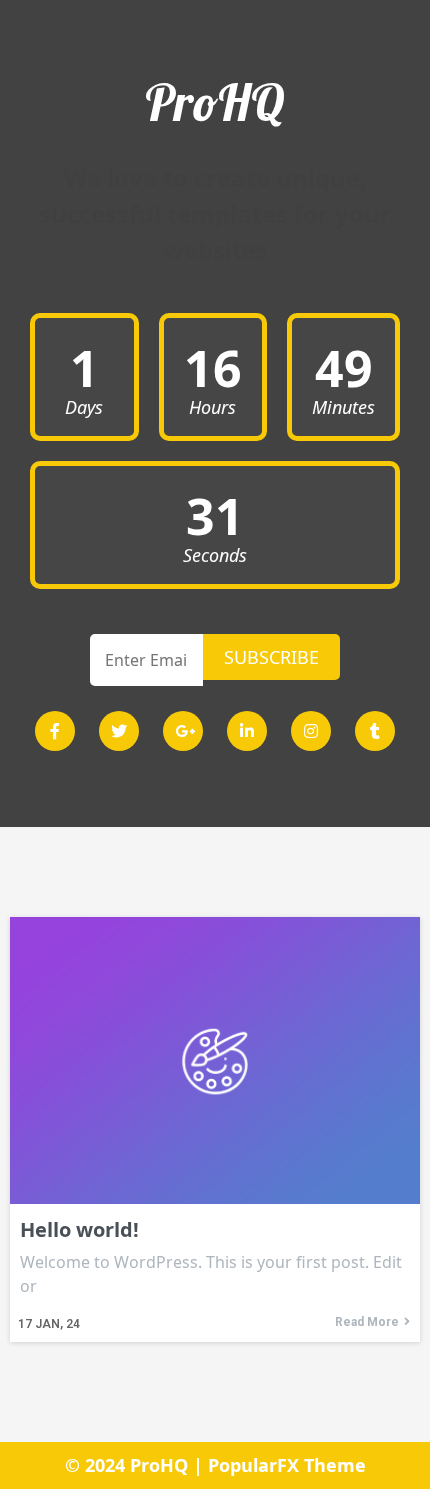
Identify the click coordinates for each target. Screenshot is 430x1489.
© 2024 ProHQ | (136, 1465)
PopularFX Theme (287, 1465)
